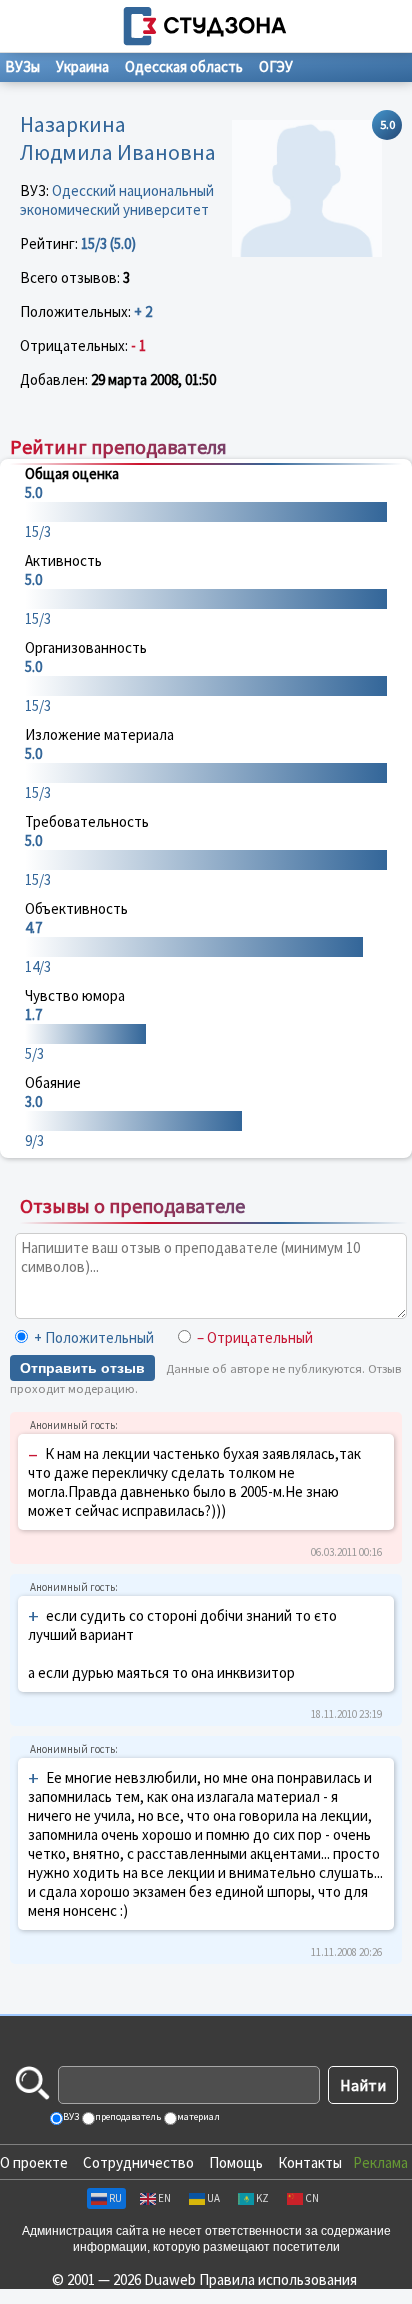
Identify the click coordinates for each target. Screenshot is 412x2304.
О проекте (34, 2162)
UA (213, 2198)
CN (312, 2198)
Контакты (310, 2162)
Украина (82, 66)
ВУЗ (70, 2116)
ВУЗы (22, 66)
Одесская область (184, 66)
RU (115, 2198)
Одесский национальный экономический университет (117, 200)
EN (164, 2198)
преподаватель (127, 2116)
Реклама (380, 2162)
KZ (262, 2198)
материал (197, 2116)
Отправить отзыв (82, 1368)
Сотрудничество (138, 2162)
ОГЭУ (276, 66)
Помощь (236, 2162)
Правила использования (278, 2279)
